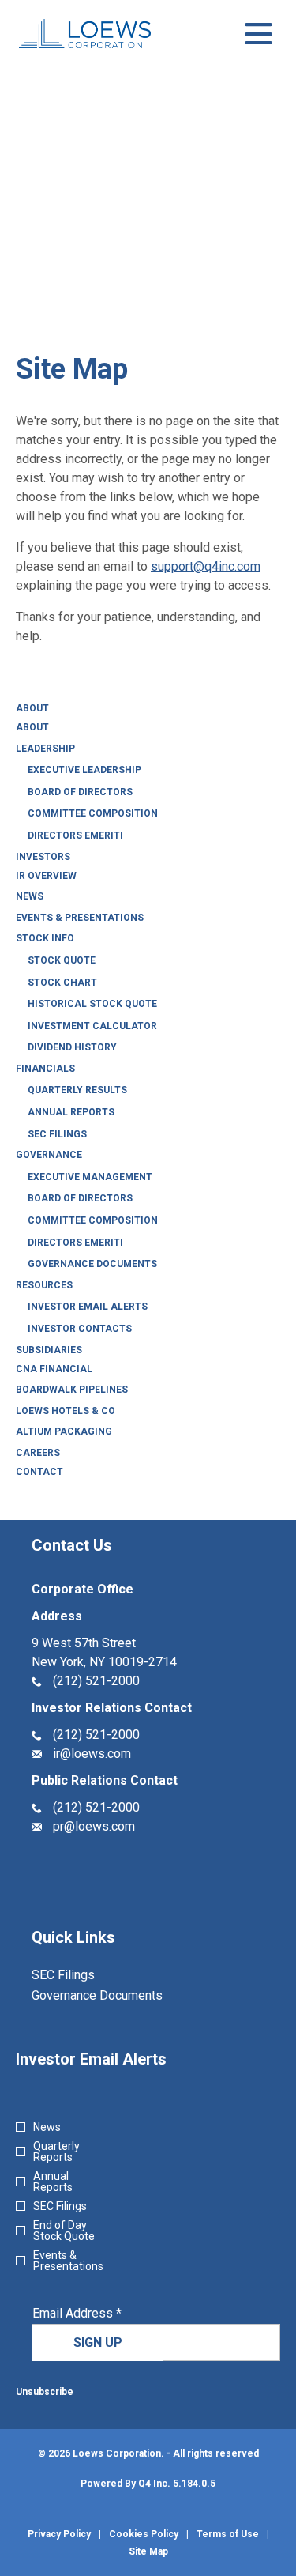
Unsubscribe (45, 2392)
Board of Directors (80, 792)
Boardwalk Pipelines (72, 1390)
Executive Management (90, 1177)
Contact (39, 1472)
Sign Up (98, 2342)
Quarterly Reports (56, 2152)
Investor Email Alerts (88, 1307)
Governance (49, 1155)
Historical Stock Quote (92, 1004)
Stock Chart (62, 983)
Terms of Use (228, 2534)
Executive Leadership (84, 770)
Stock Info (45, 938)
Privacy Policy (59, 2534)
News (30, 896)
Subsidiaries (49, 1350)
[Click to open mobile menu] (259, 34)
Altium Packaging (64, 1431)
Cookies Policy (144, 2534)
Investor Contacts (80, 1329)
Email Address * (101, 2314)
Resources (44, 1285)
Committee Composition (93, 813)
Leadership (45, 749)
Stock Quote (62, 960)
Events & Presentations (80, 918)
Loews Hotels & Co (66, 1411)
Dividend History (72, 1047)
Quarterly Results (77, 1090)
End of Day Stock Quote (64, 2231)
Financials (45, 1069)
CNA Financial (54, 1369)
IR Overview (46, 876)
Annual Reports (71, 1112)
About (32, 708)
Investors (43, 857)
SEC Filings (57, 1134)
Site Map (148, 2551)
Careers (38, 1453)
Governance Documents (92, 1264)
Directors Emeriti (75, 835)
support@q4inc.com (206, 566)
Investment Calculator (92, 1026)
